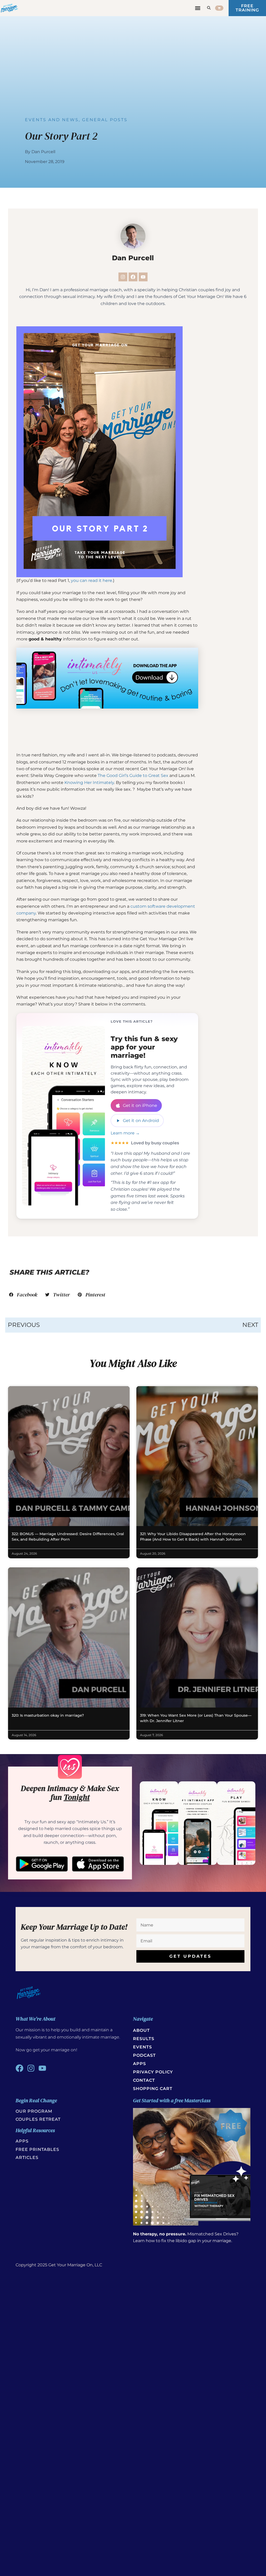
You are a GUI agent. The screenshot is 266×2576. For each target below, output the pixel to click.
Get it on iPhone (140, 1105)
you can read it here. (92, 580)
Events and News (52, 120)
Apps (139, 2064)
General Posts (105, 120)
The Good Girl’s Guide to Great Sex (133, 776)
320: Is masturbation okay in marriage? (48, 1715)
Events (142, 2047)
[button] (198, 8)
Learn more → (125, 1133)
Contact (144, 2080)
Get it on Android (141, 1121)
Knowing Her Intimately (89, 783)
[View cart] (219, 8)
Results (144, 2039)
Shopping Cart (153, 2089)
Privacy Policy (153, 2072)
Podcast (144, 2055)
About (141, 2030)
